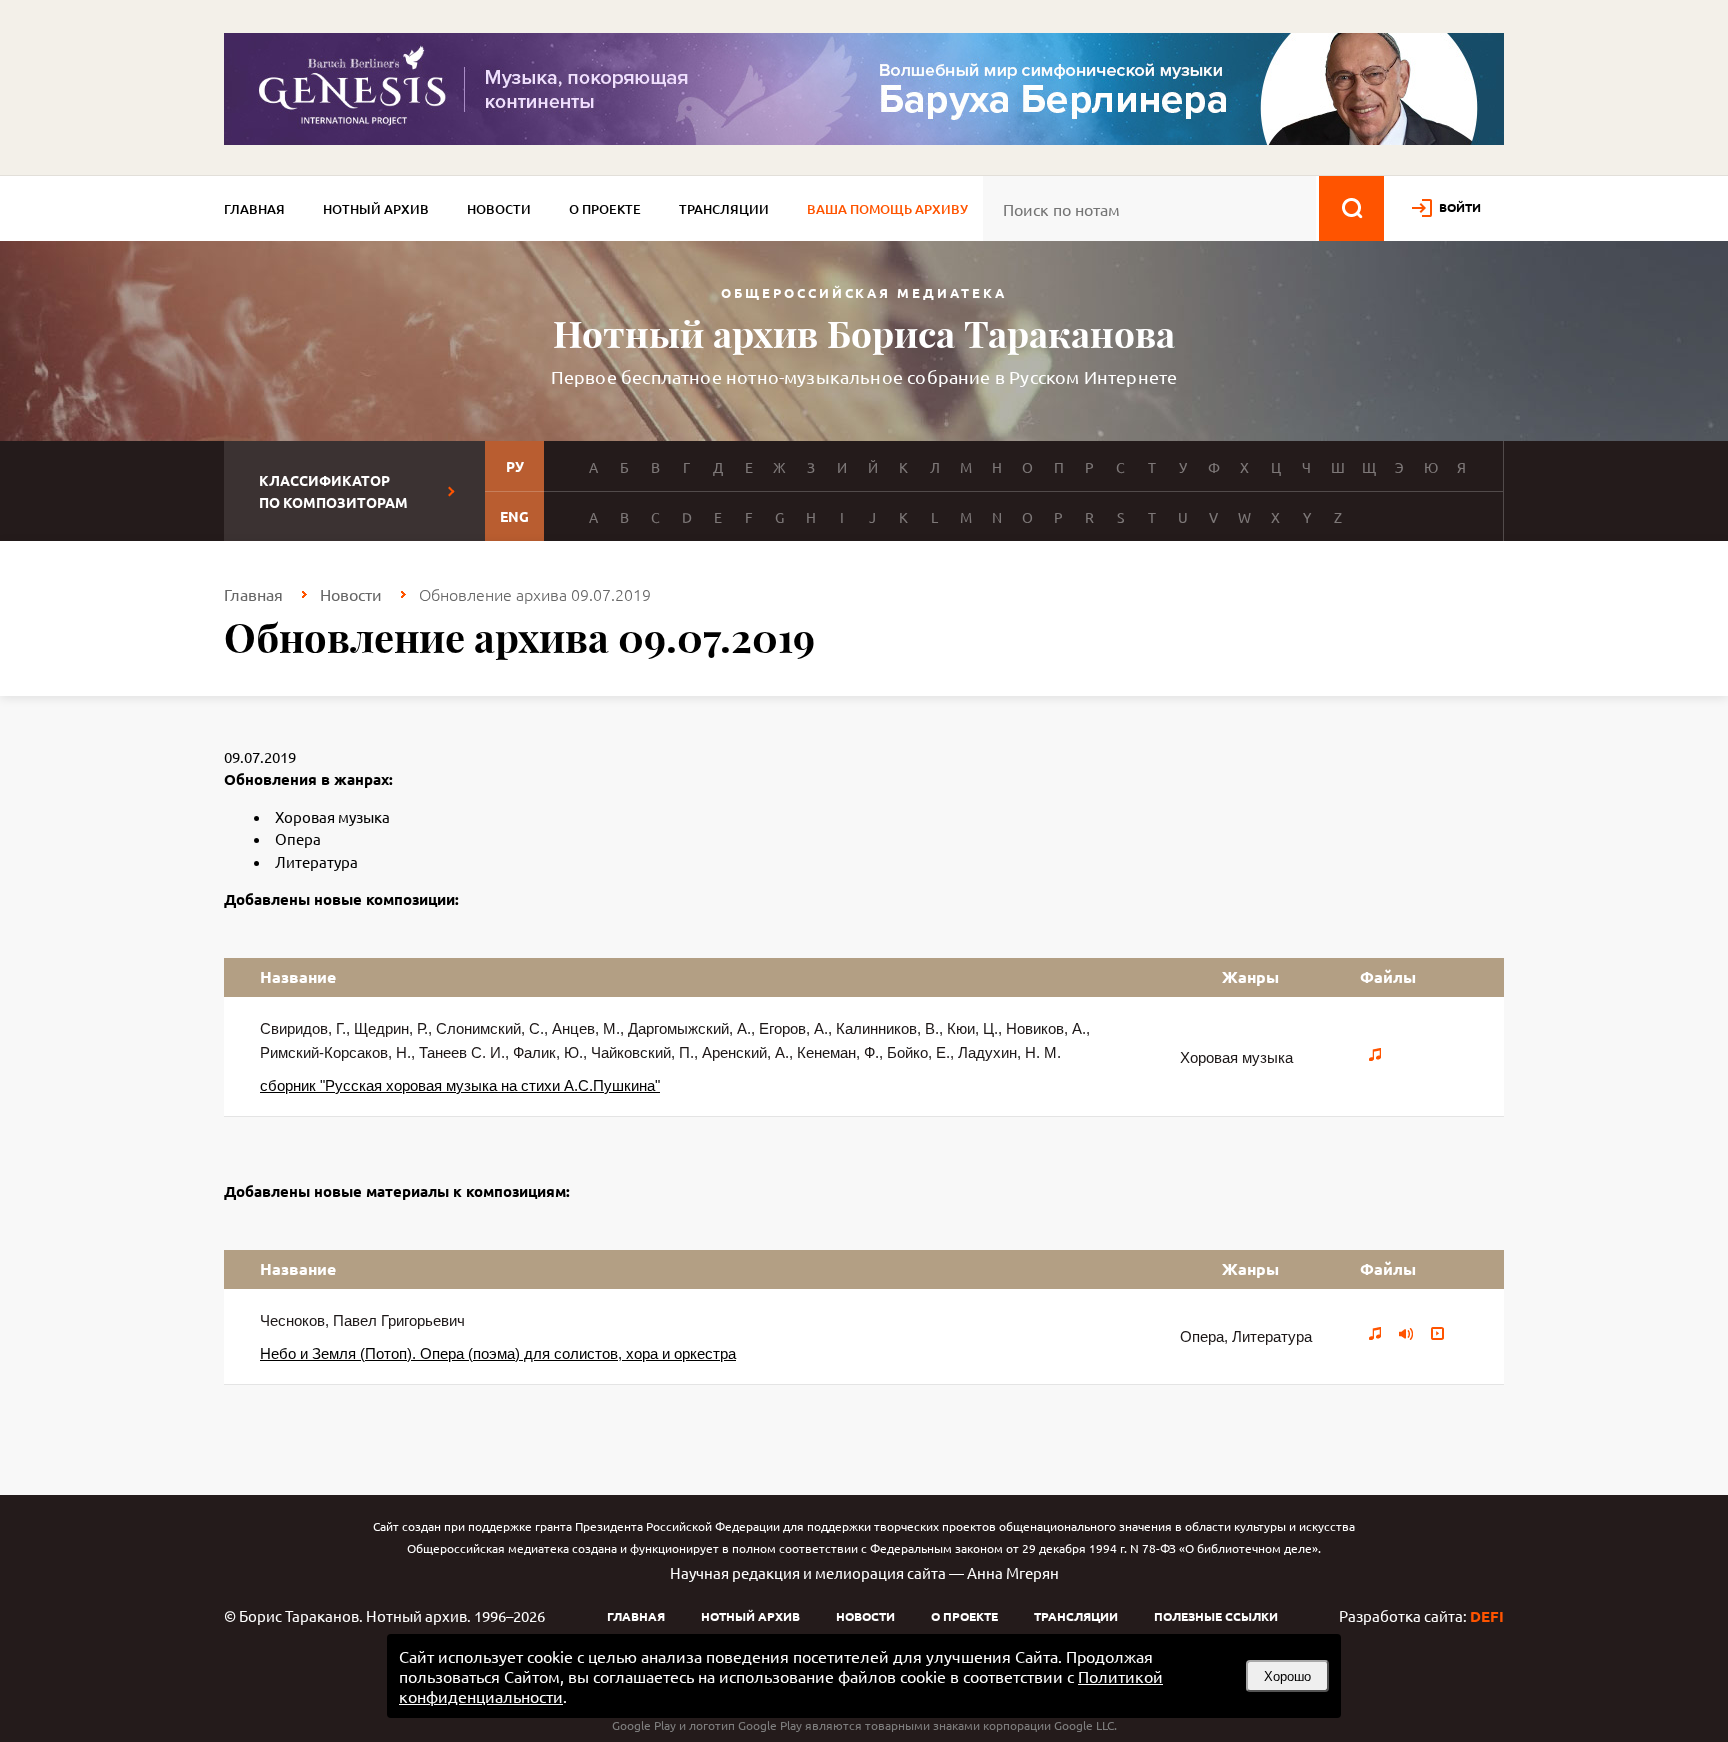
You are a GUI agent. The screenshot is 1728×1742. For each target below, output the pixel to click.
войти (1460, 207)
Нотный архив (376, 209)
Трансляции (724, 209)
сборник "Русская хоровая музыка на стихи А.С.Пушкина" (460, 1085)
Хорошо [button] (1287, 1676)
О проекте (605, 209)
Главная (254, 209)
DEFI (1487, 1616)
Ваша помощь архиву (887, 209)
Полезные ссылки (1216, 1616)
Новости (499, 209)
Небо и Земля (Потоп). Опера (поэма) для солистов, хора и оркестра (498, 1353)
